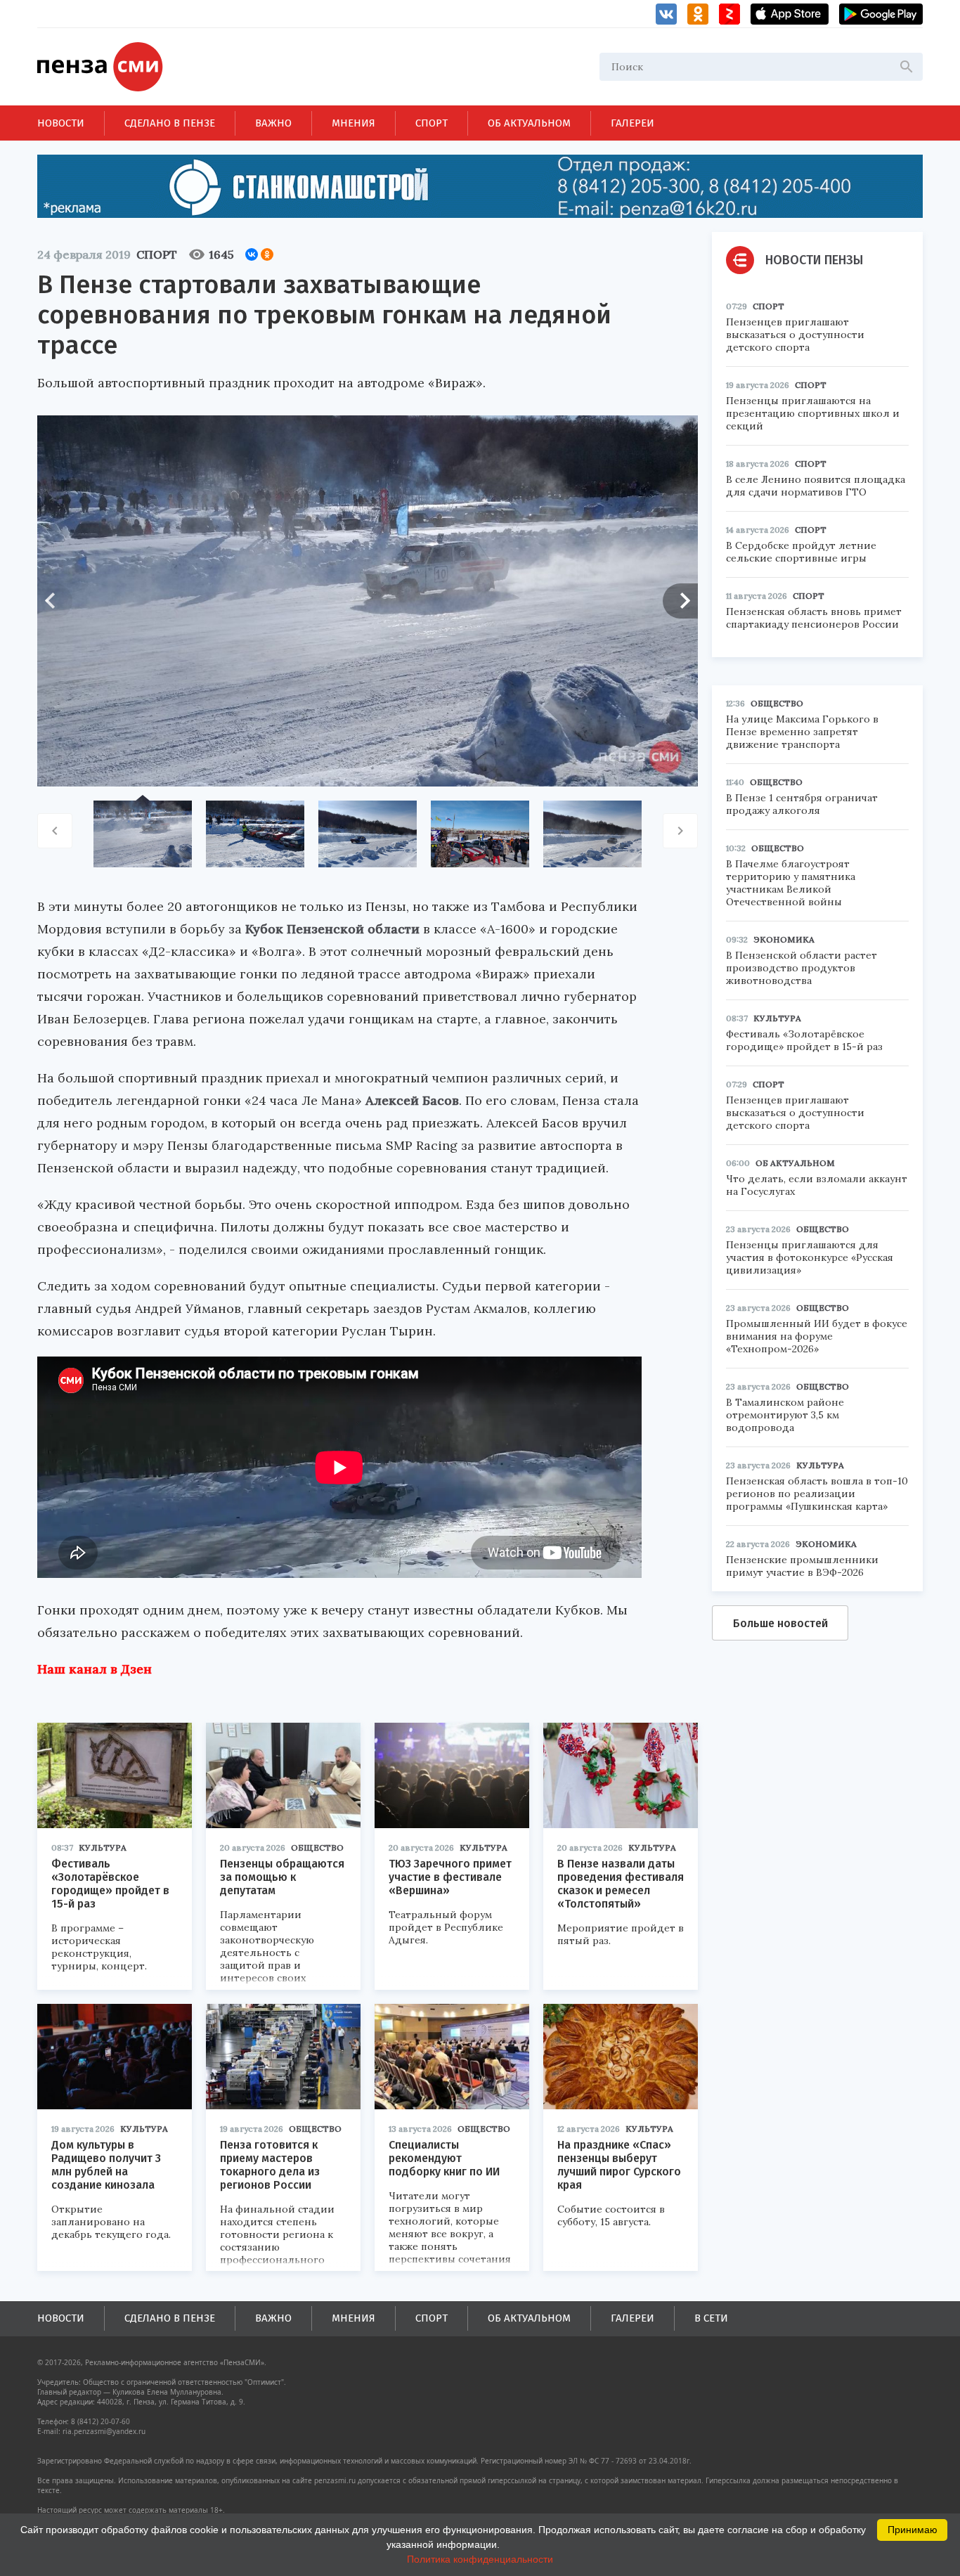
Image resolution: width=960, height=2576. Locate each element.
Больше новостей (780, 1623)
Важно (273, 123)
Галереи (633, 123)
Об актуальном (529, 123)
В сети (711, 2318)
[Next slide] (680, 601)
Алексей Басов (412, 1100)
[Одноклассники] (267, 254)
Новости (61, 123)
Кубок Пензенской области (332, 929)
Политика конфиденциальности (480, 2559)
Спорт (432, 123)
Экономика (784, 939)
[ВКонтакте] (252, 254)
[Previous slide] (55, 601)
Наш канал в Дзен (95, 1669)
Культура (103, 1847)
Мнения (353, 123)
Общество (317, 1847)
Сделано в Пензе (170, 123)
